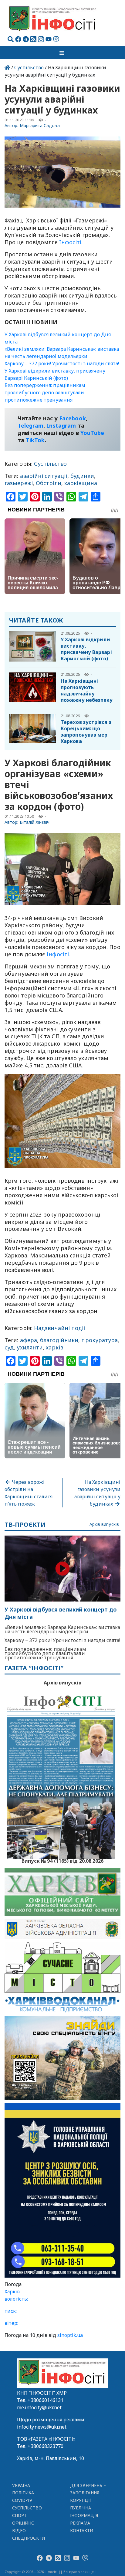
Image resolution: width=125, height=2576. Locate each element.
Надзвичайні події (60, 1328)
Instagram (61, 425)
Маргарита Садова (40, 125)
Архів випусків (104, 1525)
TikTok (35, 440)
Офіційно (24, 2523)
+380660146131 (46, 2400)
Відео (19, 2530)
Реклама (80, 2523)
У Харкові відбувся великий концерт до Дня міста (61, 1613)
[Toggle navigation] (62, 53)
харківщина (81, 483)
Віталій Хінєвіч (35, 822)
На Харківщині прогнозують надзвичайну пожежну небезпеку (87, 690)
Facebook (73, 418)
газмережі (19, 483)
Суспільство (29, 67)
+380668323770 (46, 2446)
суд (9, 1347)
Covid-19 (22, 2500)
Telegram (31, 425)
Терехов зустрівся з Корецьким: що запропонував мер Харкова (86, 732)
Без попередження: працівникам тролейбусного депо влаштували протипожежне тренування (45, 393)
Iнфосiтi (70, 242)
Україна (21, 2485)
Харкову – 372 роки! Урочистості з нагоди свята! (62, 363)
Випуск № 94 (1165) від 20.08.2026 (63, 1860)
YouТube (92, 433)
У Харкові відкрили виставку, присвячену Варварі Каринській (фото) (86, 649)
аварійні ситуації (44, 476)
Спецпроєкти (29, 2538)
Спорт (19, 2515)
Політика (23, 2493)
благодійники (59, 1340)
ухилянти (30, 1347)
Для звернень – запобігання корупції (88, 2493)
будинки (82, 476)
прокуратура (100, 1340)
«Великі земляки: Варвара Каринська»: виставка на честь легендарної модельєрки (62, 1629)
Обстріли (49, 483)
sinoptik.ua (70, 2335)
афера (29, 1340)
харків (54, 1347)
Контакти (82, 2530)
